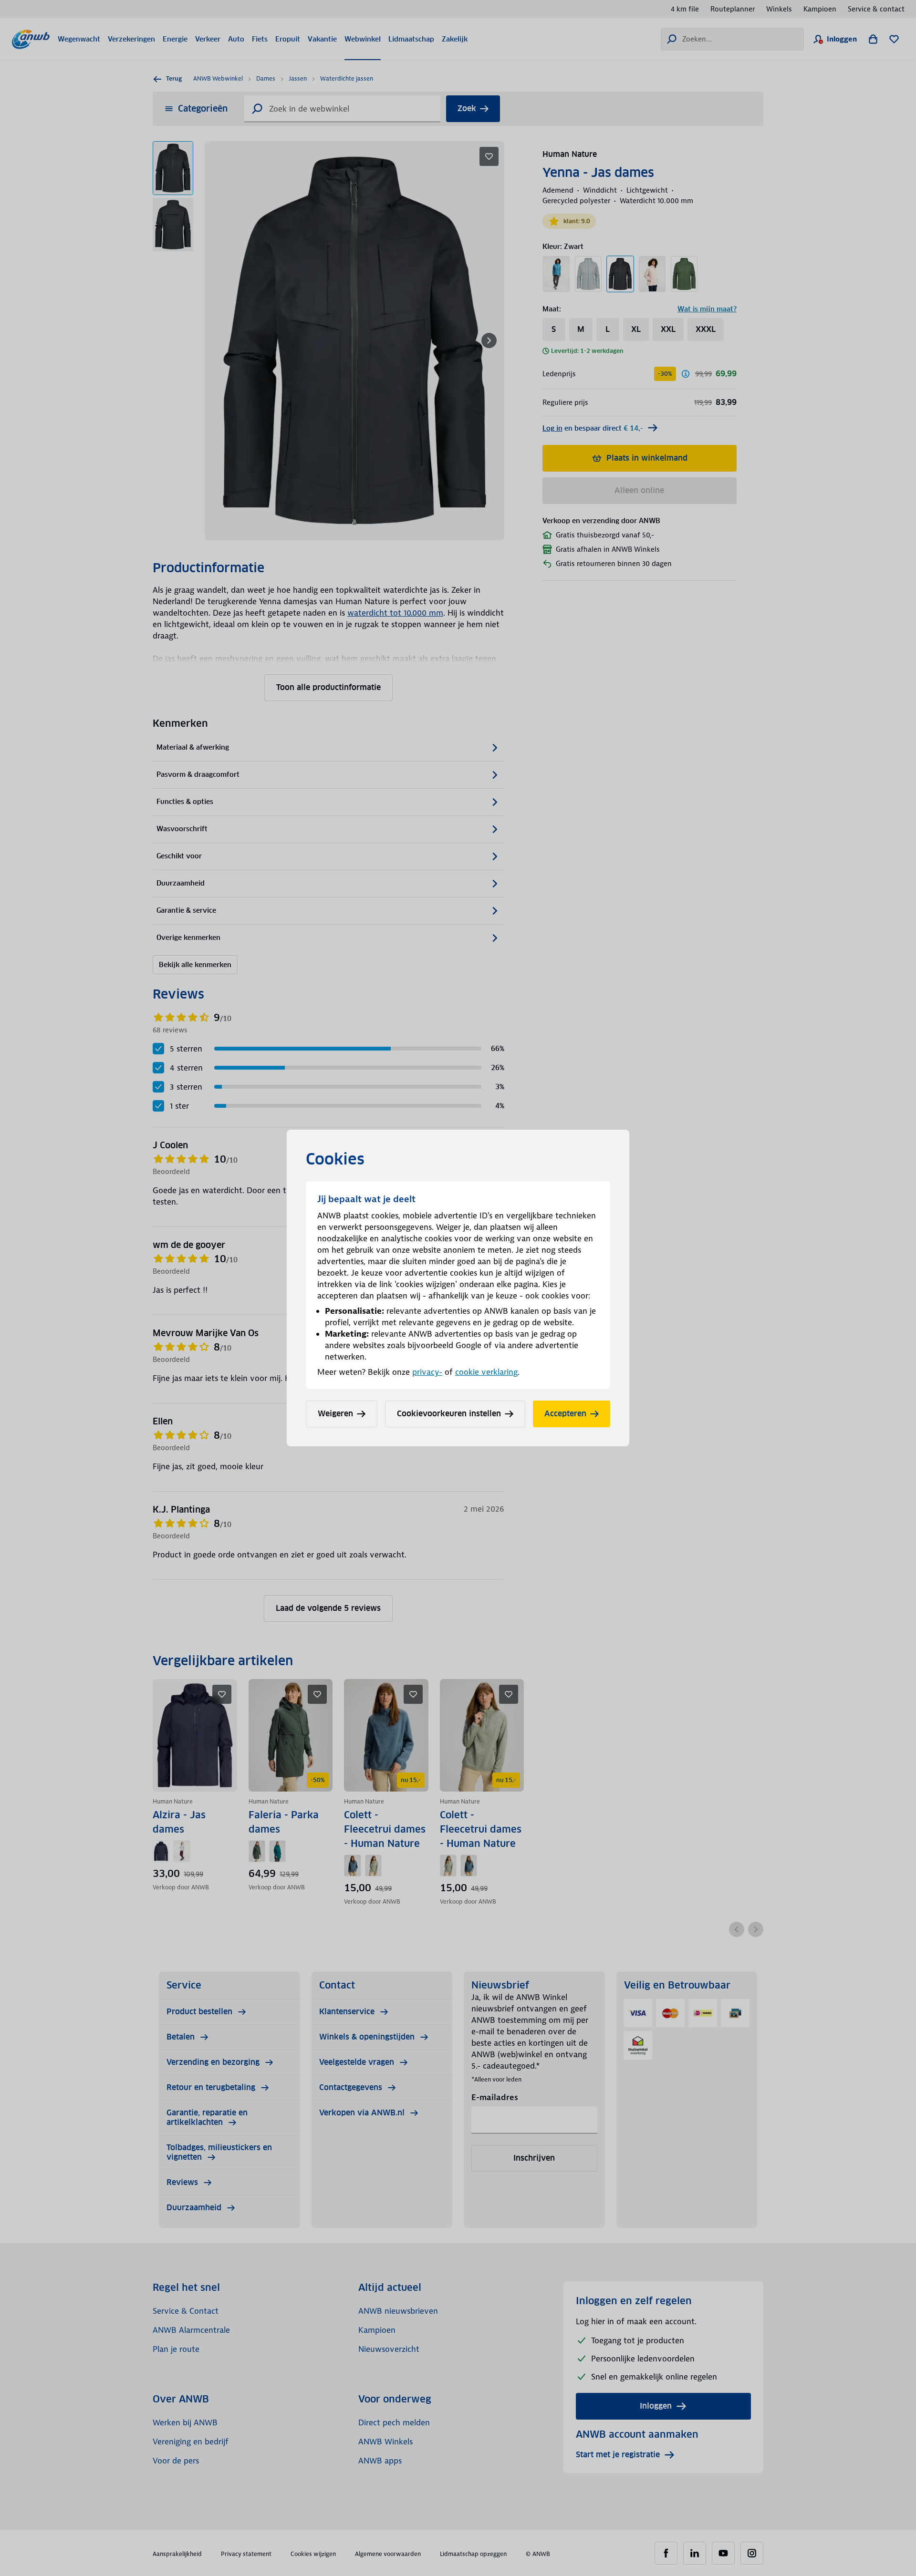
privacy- (427, 1372)
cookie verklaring (486, 1372)
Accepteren (565, 1414)
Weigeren (335, 1414)
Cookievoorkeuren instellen (449, 1414)
